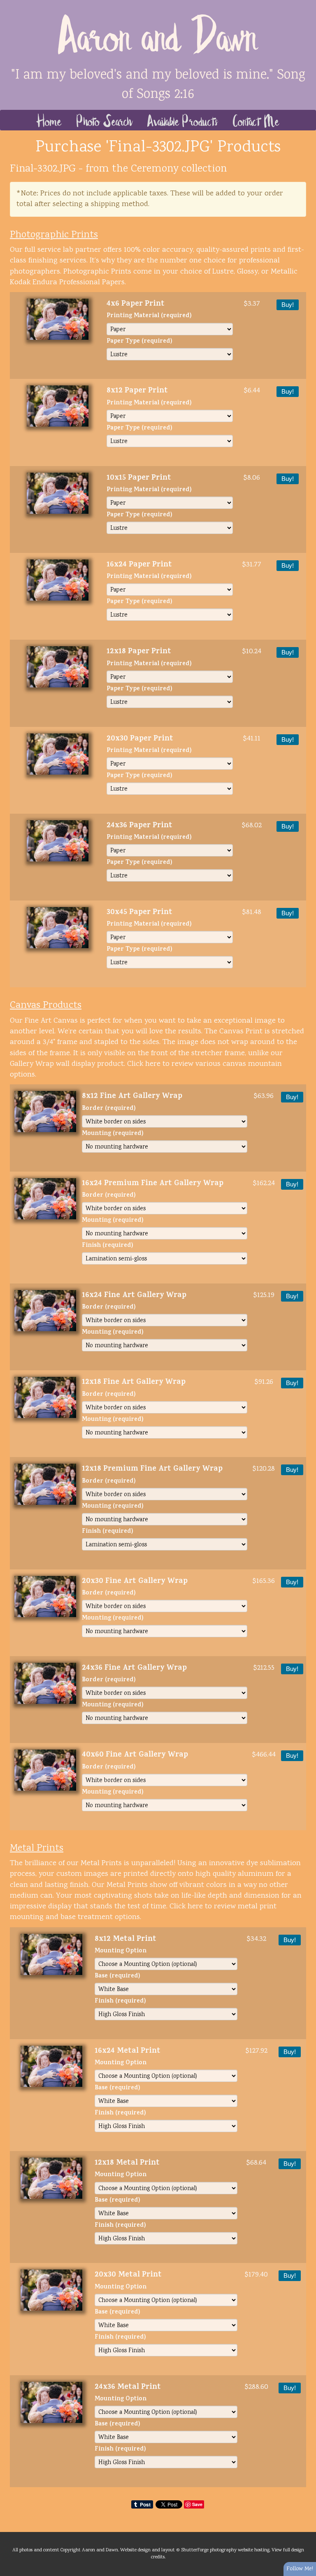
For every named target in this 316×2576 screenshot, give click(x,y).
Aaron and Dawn (158, 33)
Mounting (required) (113, 1134)
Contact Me (256, 120)
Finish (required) (108, 1246)
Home (49, 120)
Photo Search (105, 120)
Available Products (183, 120)
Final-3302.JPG (43, 169)
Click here (144, 1064)
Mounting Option (121, 1952)
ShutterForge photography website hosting (225, 2550)
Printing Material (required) (149, 317)
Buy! (288, 305)
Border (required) (109, 1109)
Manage (305, 4)
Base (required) (117, 1977)
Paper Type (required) (139, 342)
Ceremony (155, 169)
